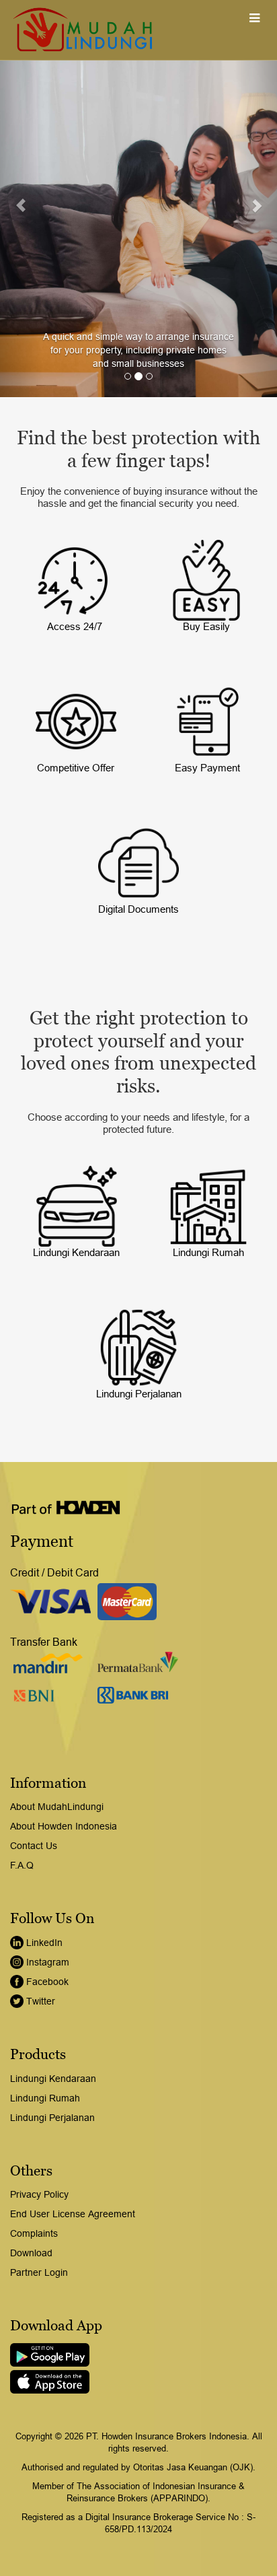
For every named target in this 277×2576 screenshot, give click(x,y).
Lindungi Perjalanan (52, 2118)
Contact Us (34, 1846)
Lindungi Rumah (45, 2098)
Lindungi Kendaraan (53, 2079)
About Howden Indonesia (64, 1826)
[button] (21, 199)
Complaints (34, 2233)
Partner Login (39, 2272)
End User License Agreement (73, 2214)
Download (31, 2253)
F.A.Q (22, 1865)
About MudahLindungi (57, 1807)
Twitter (41, 2001)
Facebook (47, 1982)
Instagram (48, 1962)
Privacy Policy (39, 2194)
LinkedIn (44, 1943)
